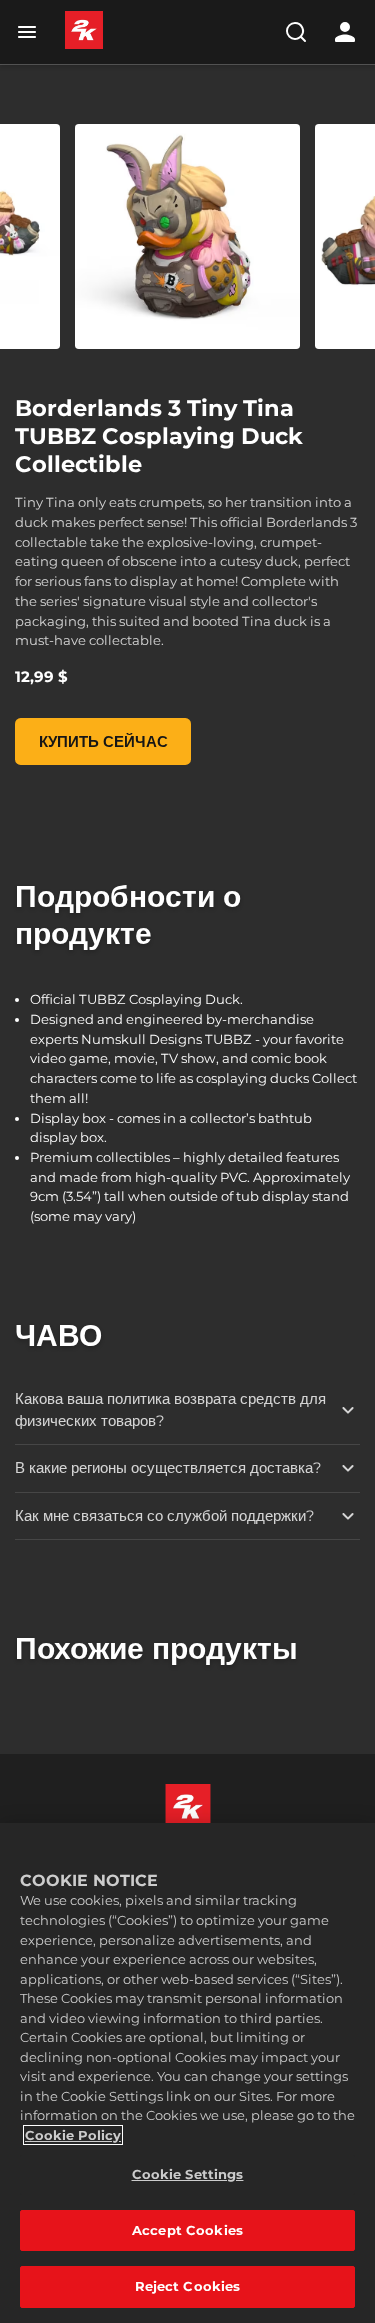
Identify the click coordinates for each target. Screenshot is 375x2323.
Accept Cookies (187, 2230)
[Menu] (31, 32)
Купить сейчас (103, 741)
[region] (187, 2073)
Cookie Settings (188, 2174)
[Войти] (345, 32)
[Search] (296, 32)
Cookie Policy (73, 2135)
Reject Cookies (188, 2286)
